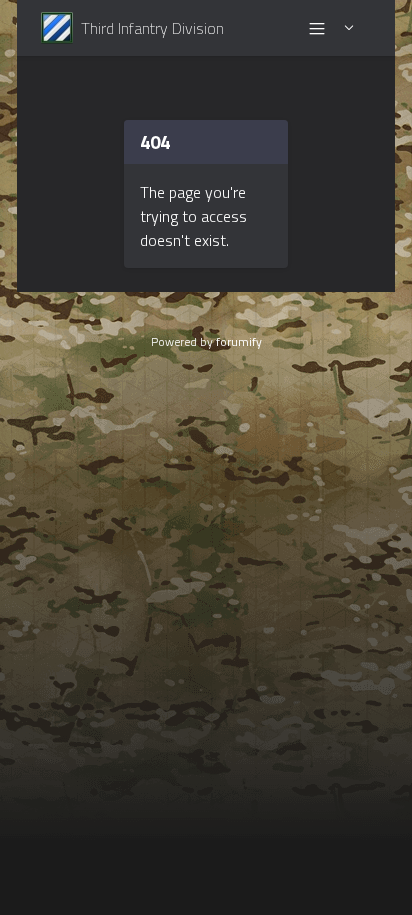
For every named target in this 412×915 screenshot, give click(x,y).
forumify (239, 341)
